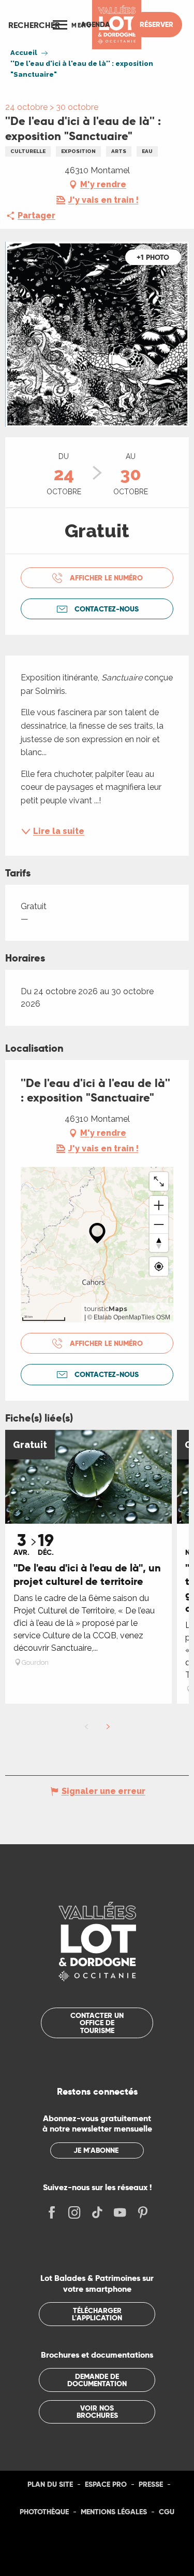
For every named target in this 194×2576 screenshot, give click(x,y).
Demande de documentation (97, 2380)
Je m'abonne (96, 2150)
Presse (151, 2484)
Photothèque (44, 2512)
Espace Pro (106, 2484)
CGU (167, 2512)
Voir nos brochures (97, 2412)
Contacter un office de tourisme (97, 2023)
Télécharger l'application (97, 2314)
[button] (34, 25)
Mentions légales (114, 2512)
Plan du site (50, 2484)
